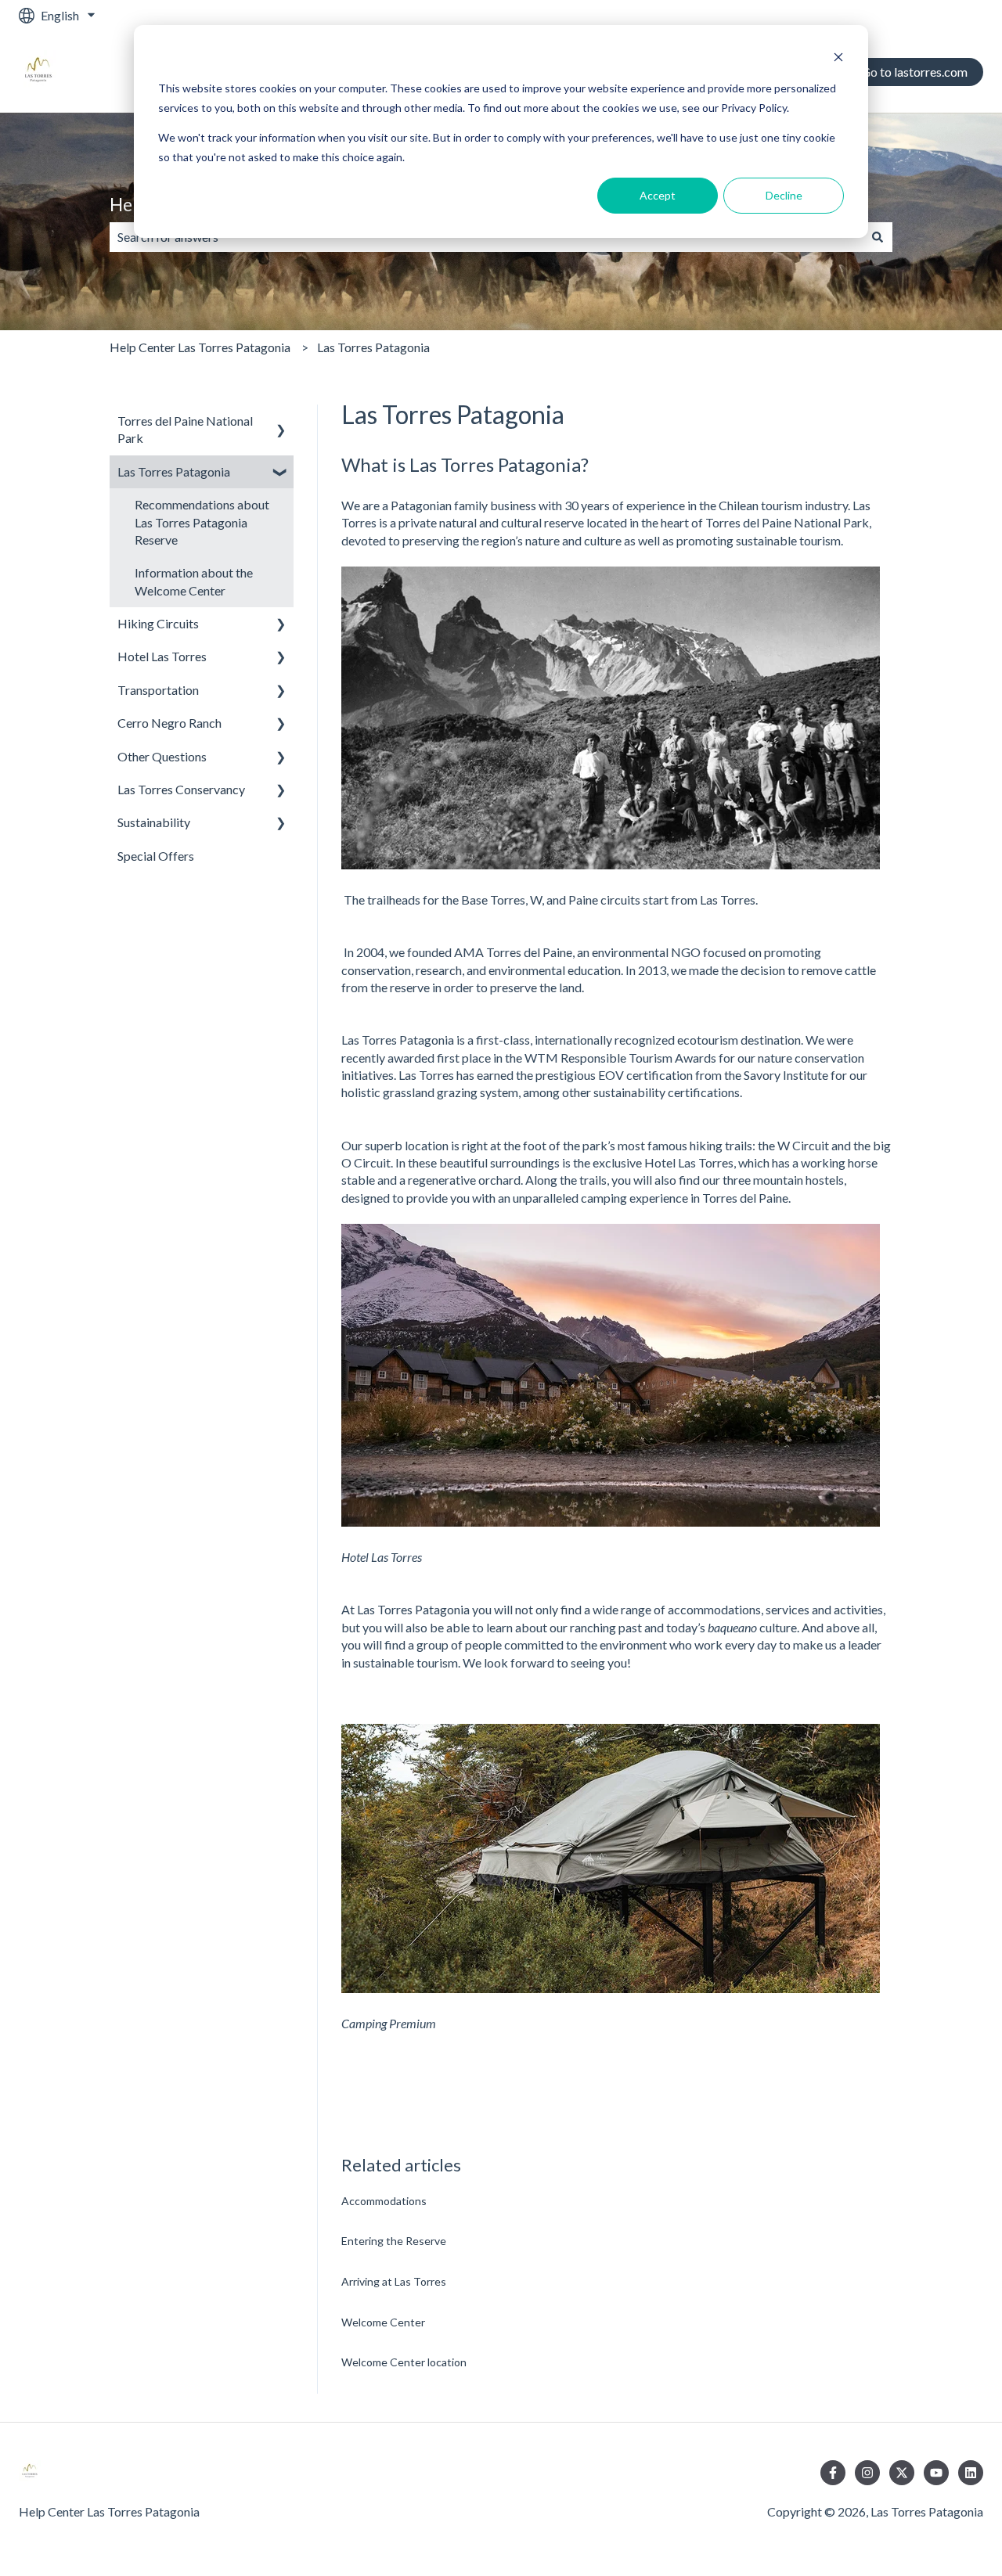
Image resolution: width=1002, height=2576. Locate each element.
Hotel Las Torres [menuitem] (162, 656)
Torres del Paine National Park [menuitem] (185, 429)
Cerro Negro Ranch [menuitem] (169, 723)
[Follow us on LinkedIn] (971, 2473)
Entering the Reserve (394, 2241)
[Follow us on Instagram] (867, 2473)
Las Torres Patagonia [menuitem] (174, 471)
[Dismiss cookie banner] (838, 59)
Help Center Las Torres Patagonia (200, 347)
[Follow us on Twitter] (902, 2473)
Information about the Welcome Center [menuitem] (194, 581)
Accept (658, 195)
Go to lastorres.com (914, 72)
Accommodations (384, 2201)
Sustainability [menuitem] (154, 822)
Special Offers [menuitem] (156, 856)
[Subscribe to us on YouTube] (936, 2473)
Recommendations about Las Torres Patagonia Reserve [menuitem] (202, 522)
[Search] (878, 237)
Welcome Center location (404, 2362)
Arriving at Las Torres (394, 2281)
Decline (784, 195)
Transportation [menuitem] (158, 690)
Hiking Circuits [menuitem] (158, 623)
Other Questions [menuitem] (162, 756)
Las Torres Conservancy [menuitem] (181, 789)
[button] (281, 422)
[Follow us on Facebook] (833, 2473)
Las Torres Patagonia (373, 347)
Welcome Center (383, 2322)
